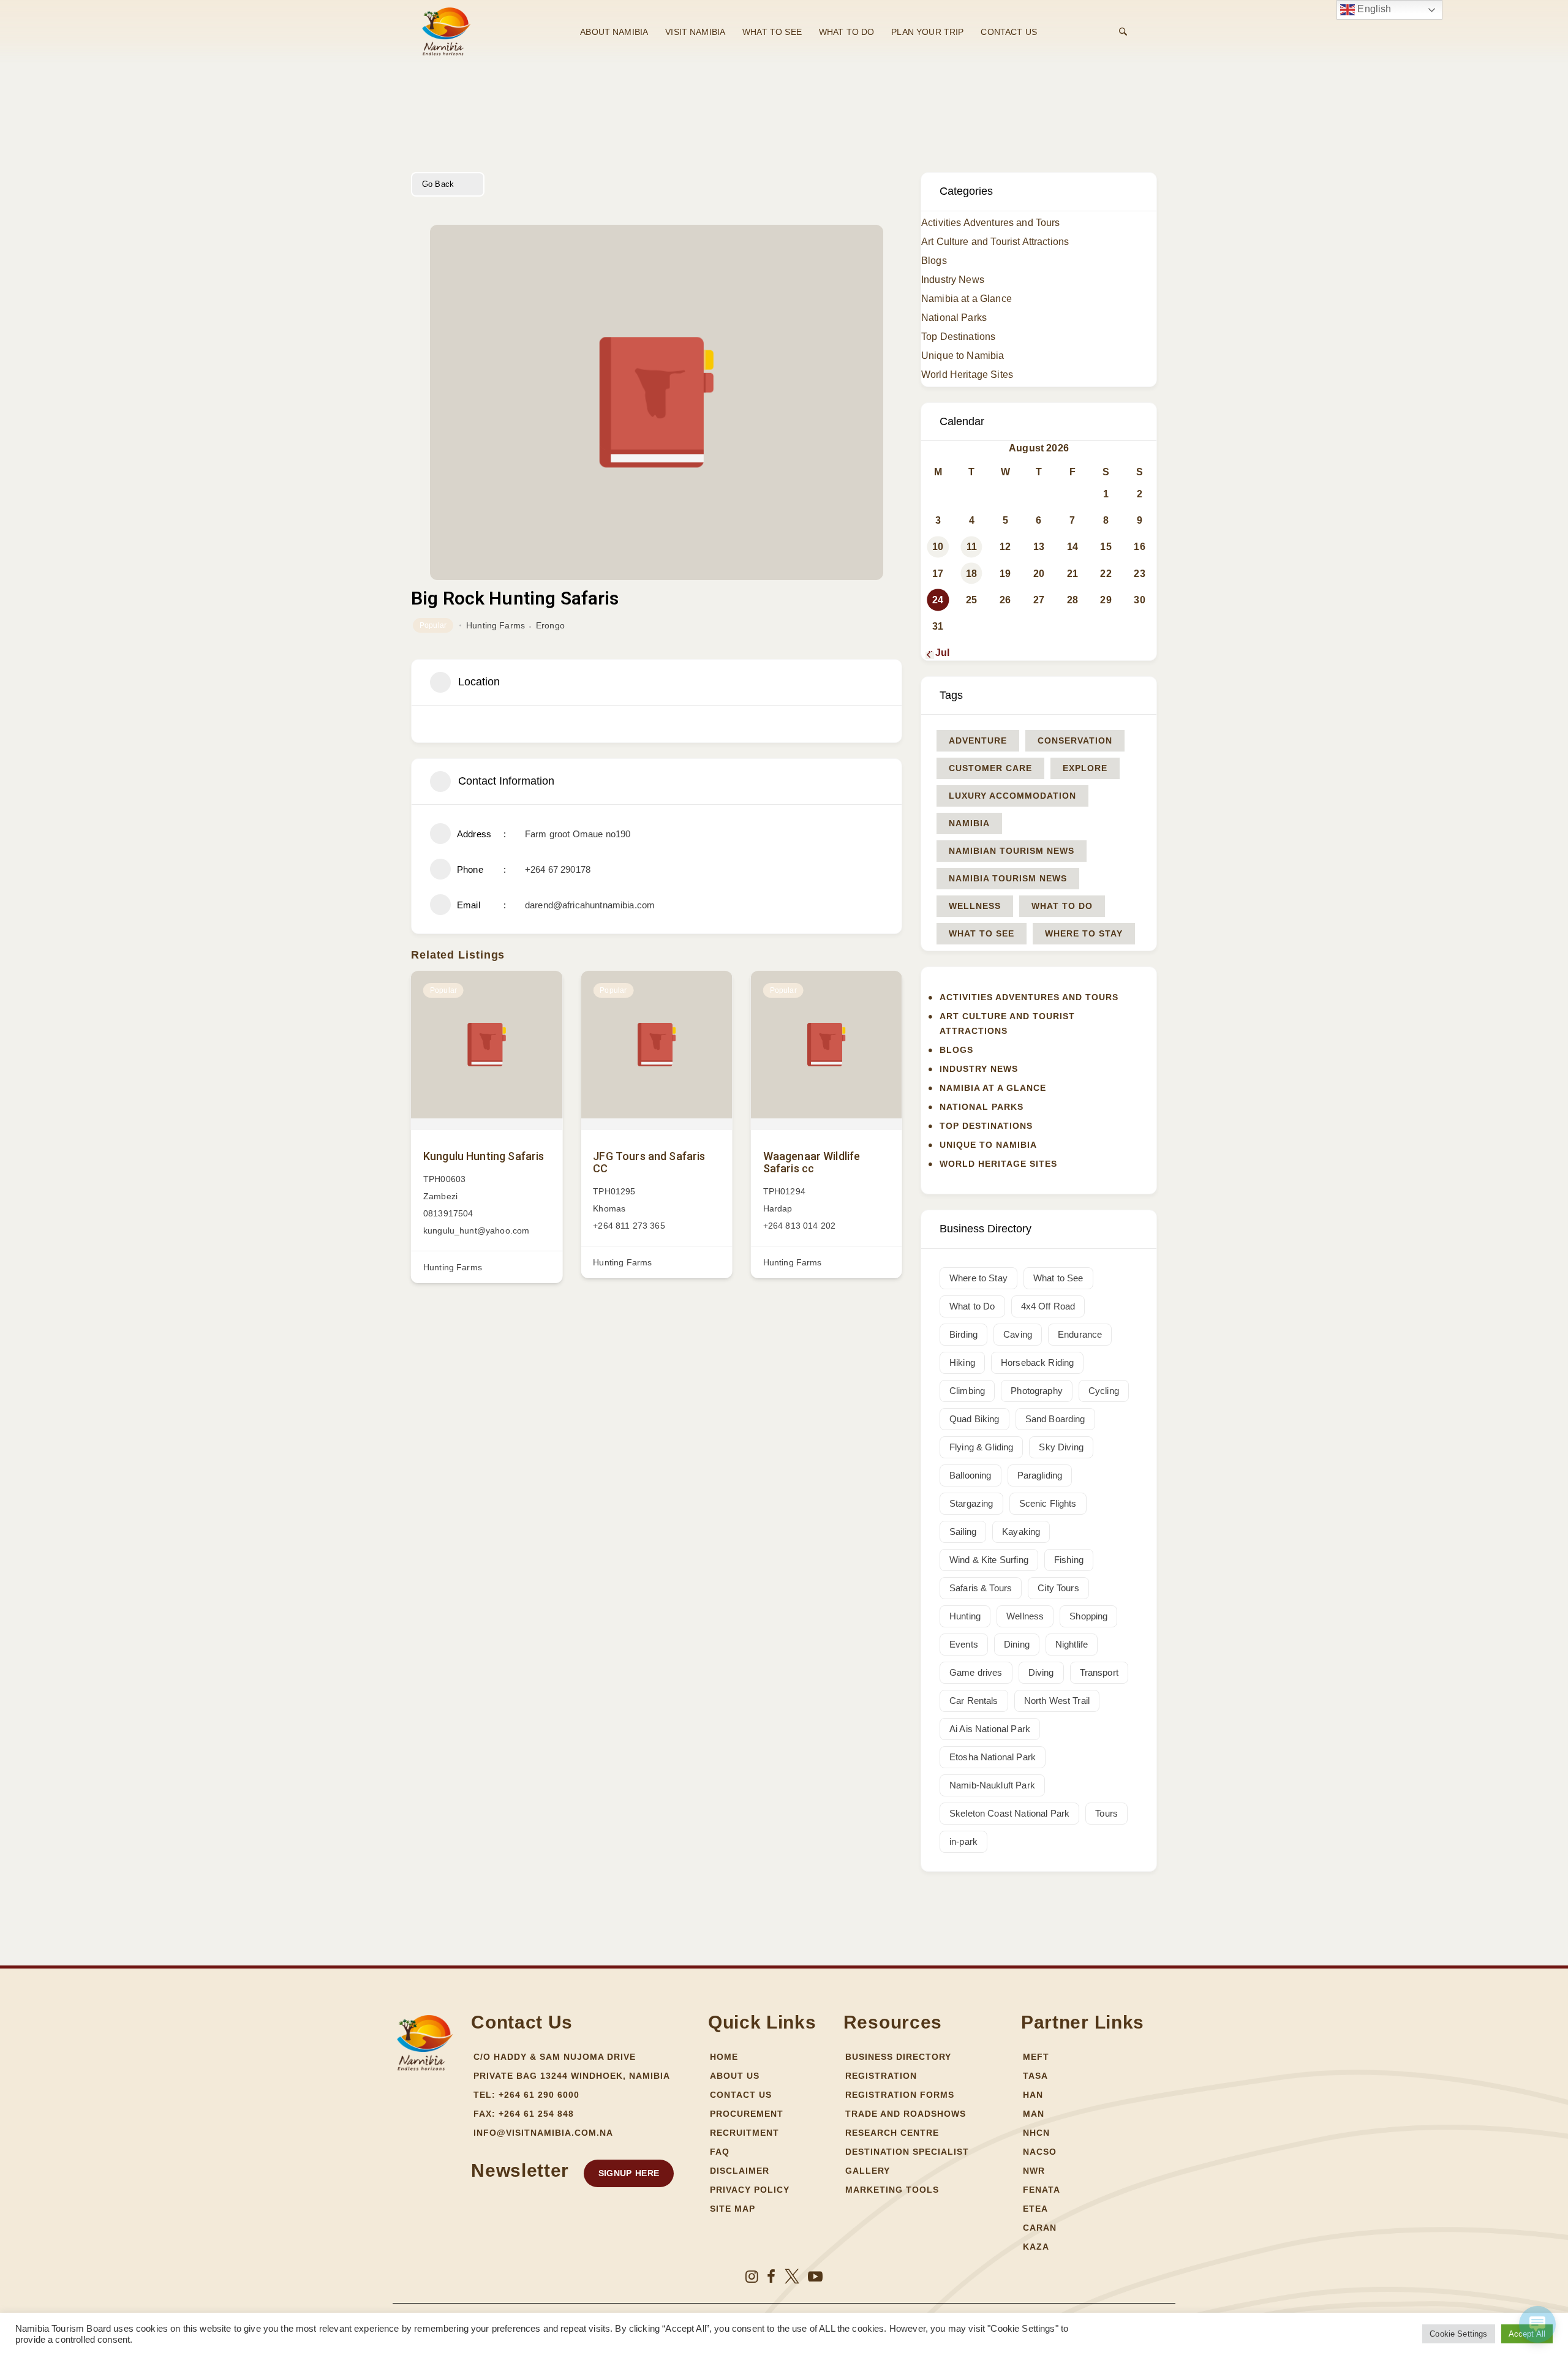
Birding (963, 1334)
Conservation (1075, 740)
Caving (1018, 1334)
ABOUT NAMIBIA (614, 32)
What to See (982, 933)
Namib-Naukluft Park (992, 1785)
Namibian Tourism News (1012, 851)
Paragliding (1040, 1475)
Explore (1085, 768)
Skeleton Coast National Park (1009, 1813)
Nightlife (1072, 1644)
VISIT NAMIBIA (695, 32)
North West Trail (1057, 1701)
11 (972, 547)
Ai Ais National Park (990, 1729)
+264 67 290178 (558, 869)
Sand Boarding (1055, 1419)
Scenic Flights (1048, 1503)
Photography (1037, 1391)
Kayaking (1021, 1532)
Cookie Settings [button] (1458, 2334)
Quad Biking (974, 1419)
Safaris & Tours (981, 1588)
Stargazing (971, 1503)
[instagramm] (752, 2277)
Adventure (978, 740)
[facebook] (771, 2277)
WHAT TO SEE (772, 32)
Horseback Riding (1037, 1362)
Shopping (1088, 1616)
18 (971, 574)
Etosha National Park (993, 1757)
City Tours (1058, 1588)
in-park (963, 1841)
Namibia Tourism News (1008, 878)
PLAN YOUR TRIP (927, 32)
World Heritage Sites (967, 375)
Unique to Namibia (963, 356)
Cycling (1104, 1391)
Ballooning (971, 1475)
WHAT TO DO (847, 32)
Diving (1041, 1672)
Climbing (967, 1391)
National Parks (954, 318)
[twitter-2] (792, 2277)
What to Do (1062, 906)
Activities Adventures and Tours (991, 223)
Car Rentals (974, 1701)
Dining (1017, 1644)
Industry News (953, 280)
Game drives (976, 1672)
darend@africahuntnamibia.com (590, 905)
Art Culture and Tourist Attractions (995, 242)
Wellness (975, 906)
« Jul (938, 653)
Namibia (969, 823)
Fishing (1069, 1560)
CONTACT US (1009, 32)
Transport (1099, 1672)
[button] (629, 2173)
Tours (1106, 1813)
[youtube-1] (815, 2277)
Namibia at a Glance (967, 299)
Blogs (934, 261)
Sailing (963, 1532)
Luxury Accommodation (1012, 796)
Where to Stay (1084, 933)
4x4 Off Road (1048, 1306)
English (1373, 9)
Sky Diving (1061, 1447)
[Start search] (1123, 32)
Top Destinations (958, 337)
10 (938, 547)
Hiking (962, 1362)
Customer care (990, 768)
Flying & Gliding (981, 1447)
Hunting (965, 1616)
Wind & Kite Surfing (989, 1560)
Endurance (1080, 1334)
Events (964, 1644)
